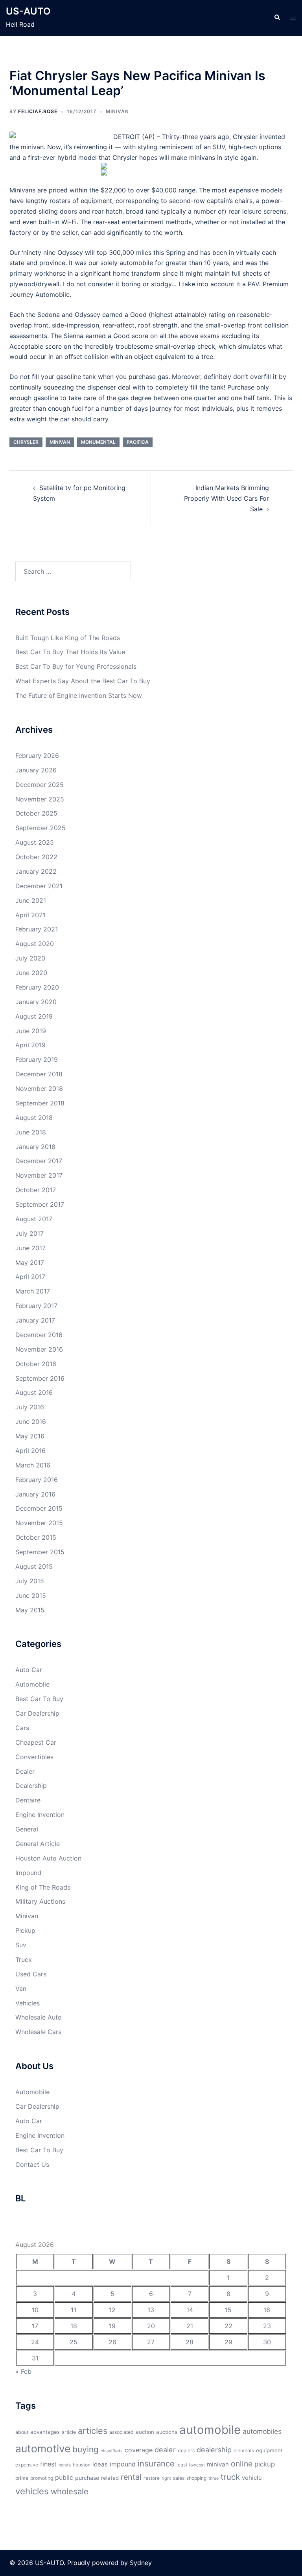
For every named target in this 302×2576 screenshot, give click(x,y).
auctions (167, 2432)
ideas (100, 2464)
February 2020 (37, 987)
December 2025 (40, 785)
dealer (165, 2450)
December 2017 (39, 1161)
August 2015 (34, 1566)
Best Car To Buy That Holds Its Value (70, 652)
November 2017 (39, 1175)
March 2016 (33, 1465)
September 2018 (40, 1103)
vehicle (252, 2478)
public (64, 2477)
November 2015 (39, 1523)
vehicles (32, 2491)
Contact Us (32, 2164)
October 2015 (36, 1537)
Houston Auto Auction (48, 1858)
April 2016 (30, 1451)
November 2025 (40, 799)
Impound (28, 1873)
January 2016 (35, 1494)
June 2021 (31, 900)
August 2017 (34, 1219)
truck (230, 2477)
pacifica (138, 442)
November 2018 (39, 1089)
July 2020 (30, 958)
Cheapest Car (36, 1742)
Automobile (32, 1684)
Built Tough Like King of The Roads (68, 638)
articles (93, 2431)
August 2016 (34, 1392)
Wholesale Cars (38, 2032)
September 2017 (40, 1204)
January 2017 (35, 1320)
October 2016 (36, 1364)
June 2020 (31, 973)
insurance (156, 2463)
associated (122, 2432)
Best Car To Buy (39, 1699)
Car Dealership (37, 1713)
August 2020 (35, 944)
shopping (196, 2478)
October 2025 (36, 813)
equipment (269, 2450)
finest (48, 2464)
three (214, 2478)
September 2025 (41, 828)
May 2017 (30, 1262)
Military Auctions (40, 1901)
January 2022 (36, 871)
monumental (98, 442)
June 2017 (30, 1248)
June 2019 (31, 1031)
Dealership (31, 1786)
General (27, 1829)
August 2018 (34, 1118)
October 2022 (36, 857)
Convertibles (34, 1757)
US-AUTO (28, 11)
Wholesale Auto (39, 2017)
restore (152, 2478)
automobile (210, 2430)
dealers (186, 2451)
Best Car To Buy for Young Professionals (76, 666)
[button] (277, 18)
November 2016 (39, 1349)
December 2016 (39, 1335)
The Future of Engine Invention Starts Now (79, 695)
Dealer (25, 1771)
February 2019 (37, 1059)
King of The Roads (43, 1887)
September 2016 (40, 1378)
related (110, 2478)
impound (123, 2464)
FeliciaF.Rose (38, 111)
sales (179, 2478)
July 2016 (30, 1407)
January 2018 (35, 1147)
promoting (42, 2478)
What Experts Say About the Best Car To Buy (83, 681)
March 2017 (33, 1291)
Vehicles (28, 2003)
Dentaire (28, 1800)
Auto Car (29, 1670)
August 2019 (34, 1016)
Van (21, 1989)
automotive (43, 2448)
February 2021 (37, 929)
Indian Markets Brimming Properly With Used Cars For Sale (226, 498)
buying (86, 2449)
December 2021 (39, 886)
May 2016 (30, 1436)
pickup (265, 2464)
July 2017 (29, 1233)
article (69, 2432)
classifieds (112, 2451)
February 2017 (36, 1306)
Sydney (141, 2563)
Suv (21, 1945)
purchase (87, 2478)
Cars (22, 1728)
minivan (60, 442)
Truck (24, 1959)
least (182, 2465)
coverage (139, 2450)
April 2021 (30, 915)
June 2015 (31, 1595)
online (242, 2464)
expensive (27, 2465)
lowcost (197, 2465)
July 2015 (30, 1581)
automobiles (262, 2431)
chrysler (26, 442)
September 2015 (40, 1552)
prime (22, 2478)
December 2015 (39, 1508)
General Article (38, 1844)
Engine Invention (40, 1815)
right (166, 2478)
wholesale (70, 2491)
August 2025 (35, 842)
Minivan (117, 111)
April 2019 (30, 1045)
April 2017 (30, 1277)
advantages (45, 2432)
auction (145, 2432)
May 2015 (30, 1610)
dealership (214, 2450)
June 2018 (31, 1132)
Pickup (25, 1930)
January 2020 (36, 1002)
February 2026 (37, 756)
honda (65, 2465)
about (22, 2432)
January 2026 (36, 770)
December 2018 (39, 1074)
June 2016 (31, 1422)
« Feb (23, 2371)
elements (244, 2451)
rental (131, 2477)
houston (82, 2465)
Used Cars (31, 1974)
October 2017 (36, 1190)
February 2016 (37, 1480)
